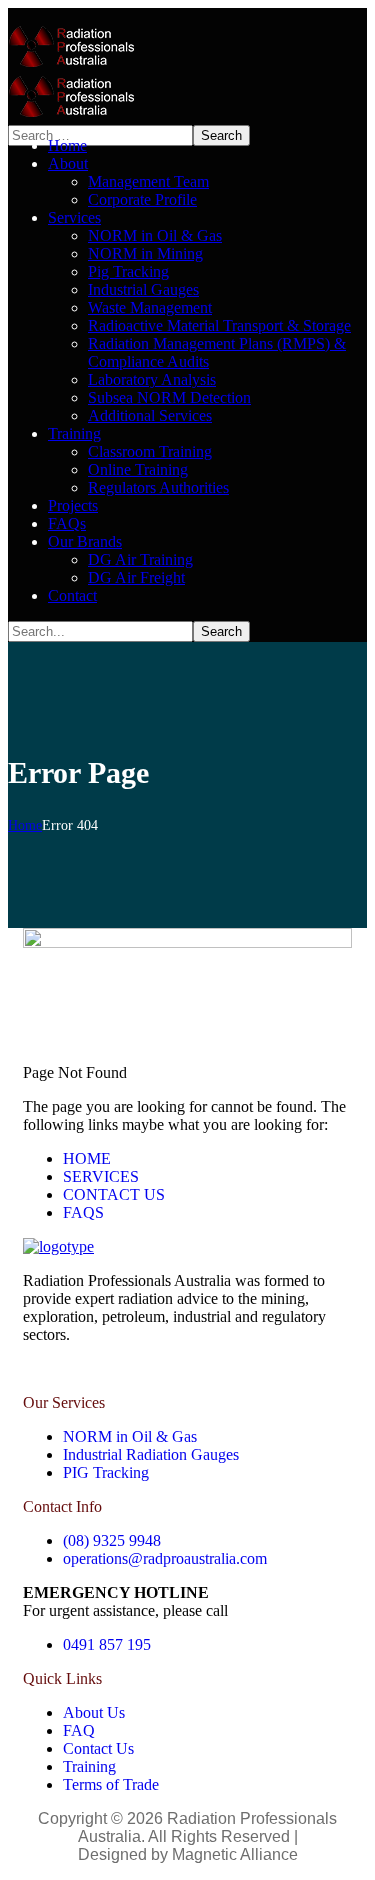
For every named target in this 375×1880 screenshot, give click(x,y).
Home (25, 825)
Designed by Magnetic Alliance (188, 1854)
